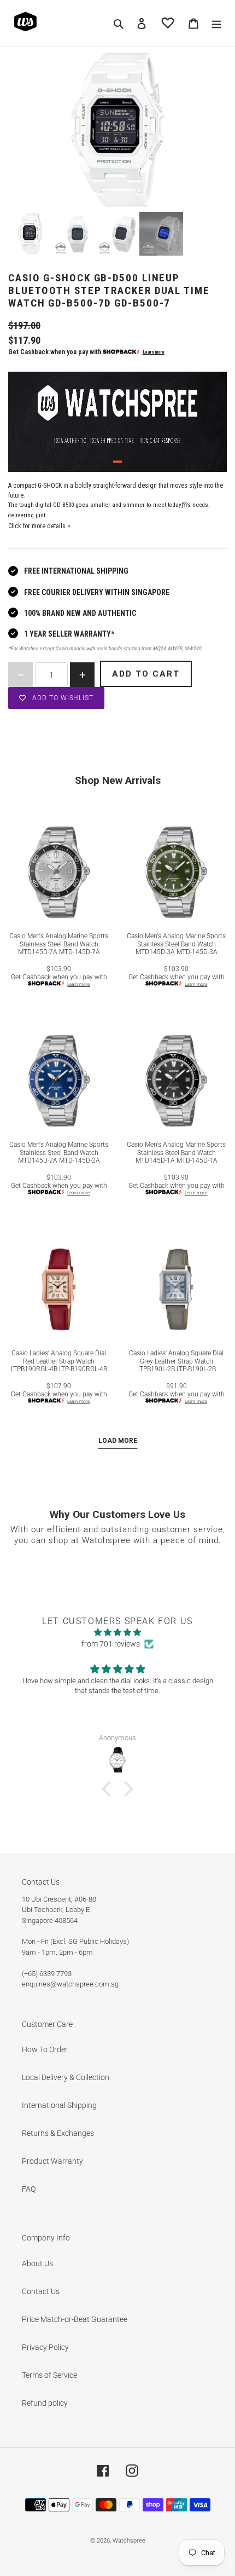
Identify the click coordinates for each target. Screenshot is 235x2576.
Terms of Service (49, 2375)
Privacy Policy (45, 2347)
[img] (117, 1632)
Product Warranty (52, 2161)
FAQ (29, 2189)
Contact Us (41, 2291)
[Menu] (216, 23)
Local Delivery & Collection (66, 2077)
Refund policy (45, 2403)
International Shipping (59, 2105)
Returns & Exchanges (58, 2133)
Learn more (154, 352)
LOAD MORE (118, 1441)
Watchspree (129, 2541)
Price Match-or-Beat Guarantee (75, 2319)
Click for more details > (39, 526)
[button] (109, 1789)
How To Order (45, 2049)
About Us (37, 2263)
